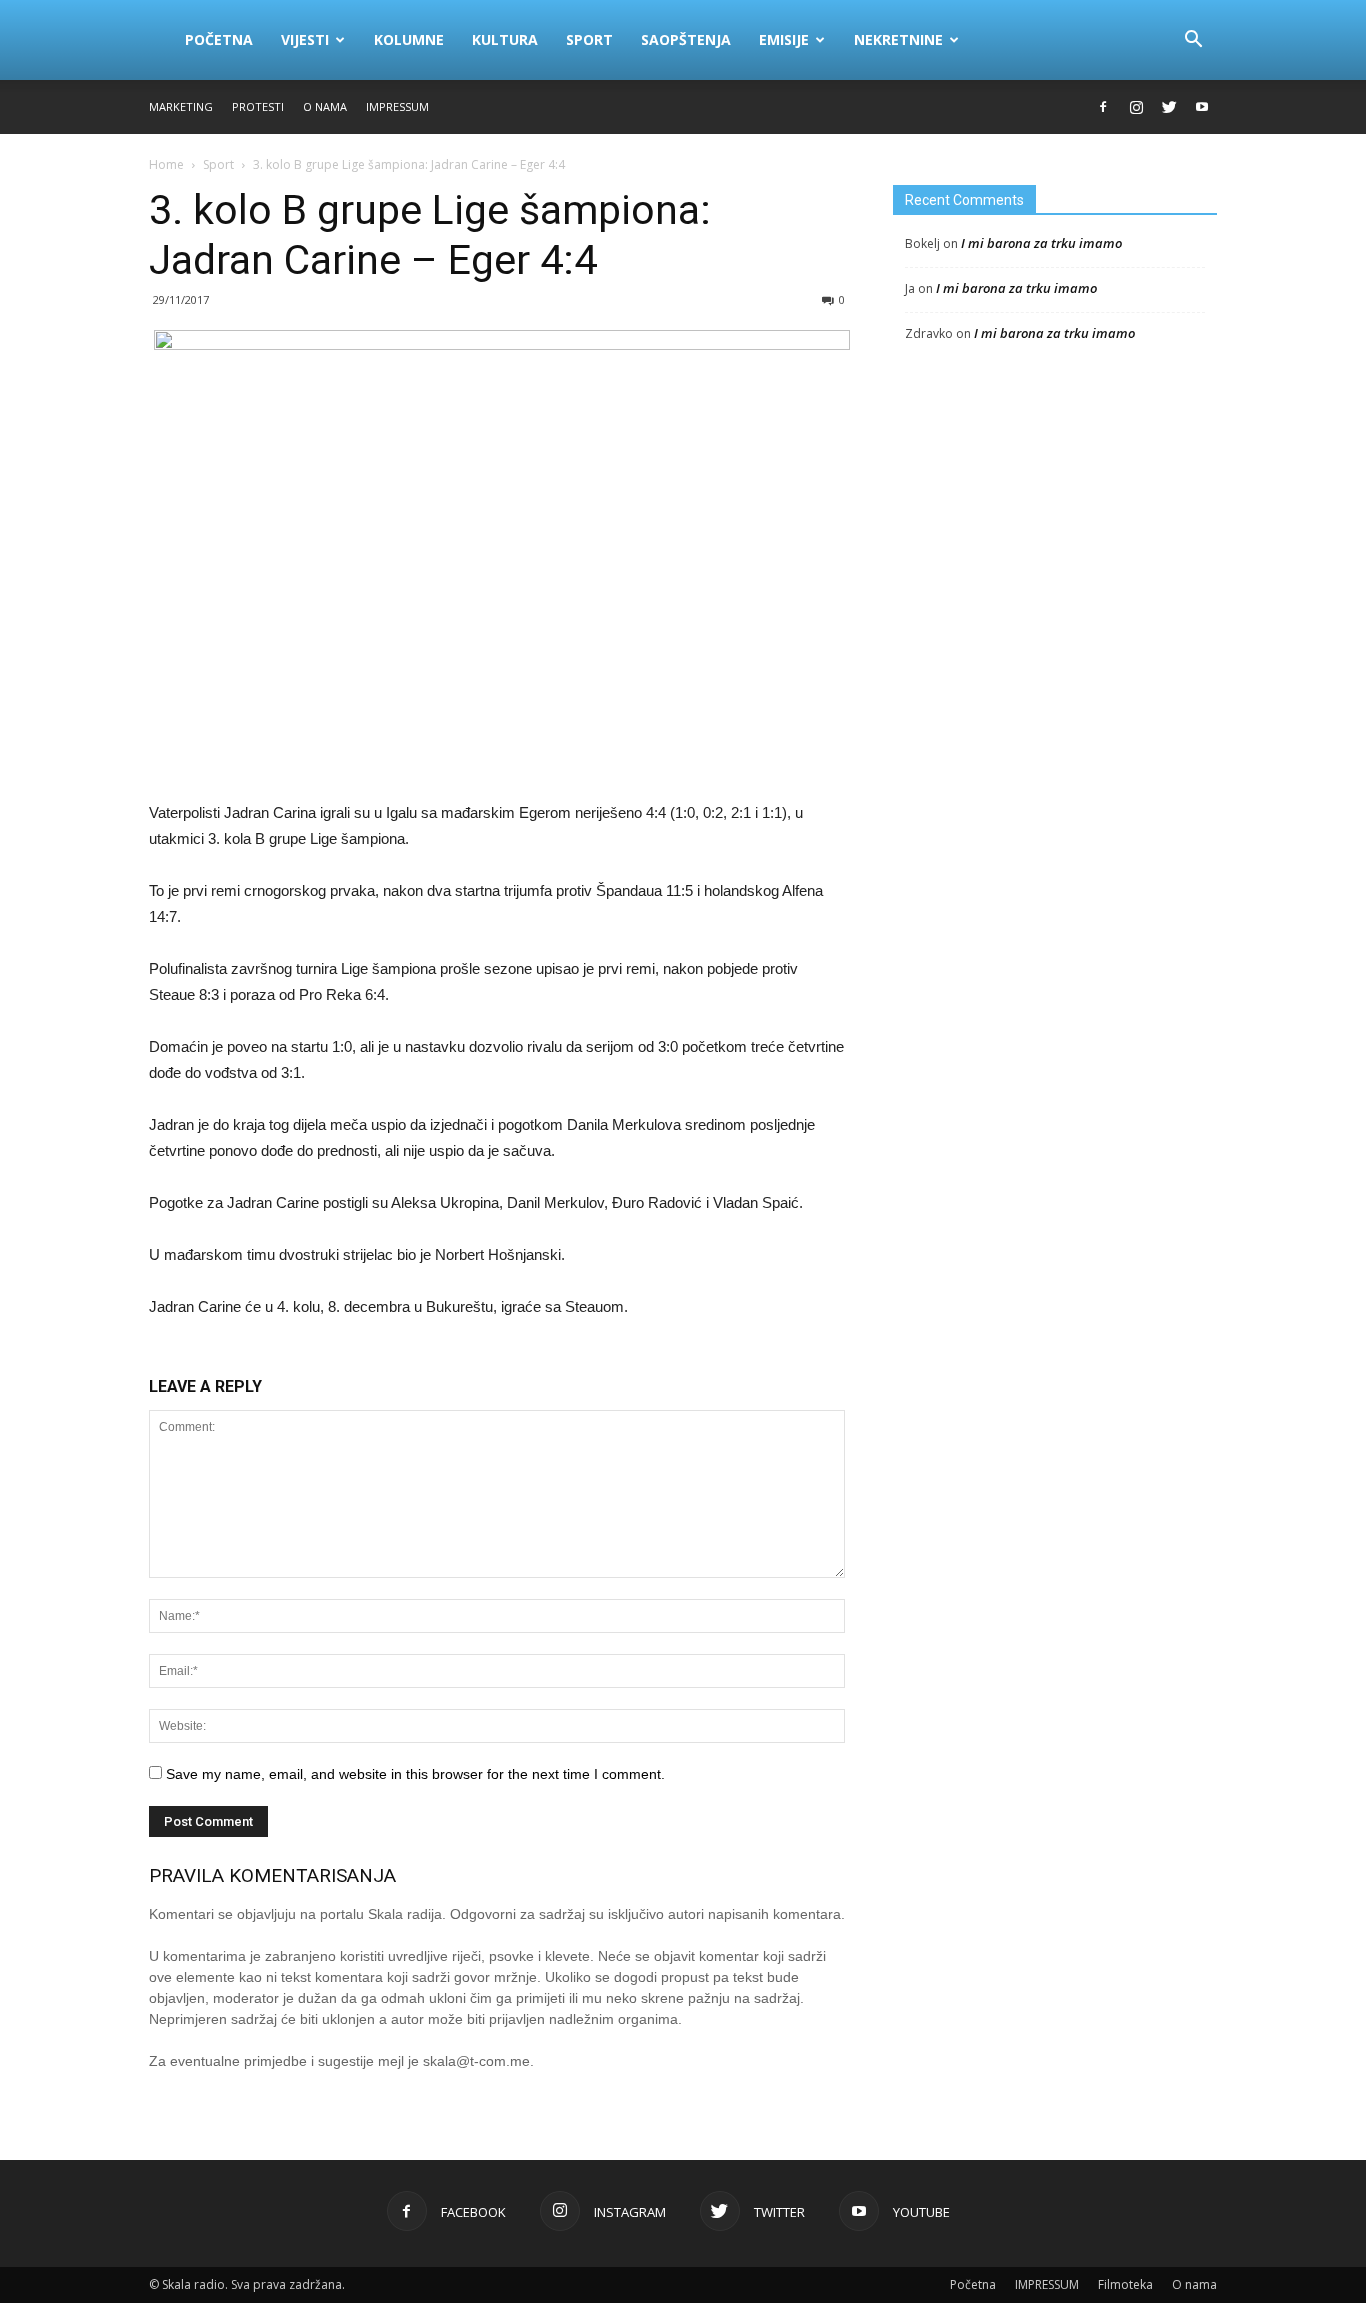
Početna (219, 39)
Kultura (505, 39)
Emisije (784, 39)
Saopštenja (686, 39)
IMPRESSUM (397, 106)
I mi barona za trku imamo (1041, 243)
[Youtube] (1202, 107)
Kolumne (409, 39)
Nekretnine (898, 39)
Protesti (258, 106)
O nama (325, 106)
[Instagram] (1136, 107)
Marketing (181, 106)
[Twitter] (1169, 107)
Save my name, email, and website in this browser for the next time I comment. (415, 1774)
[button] (1193, 40)
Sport (589, 39)
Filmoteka (1125, 2284)
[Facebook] (1103, 107)
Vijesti (305, 39)
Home (166, 164)
